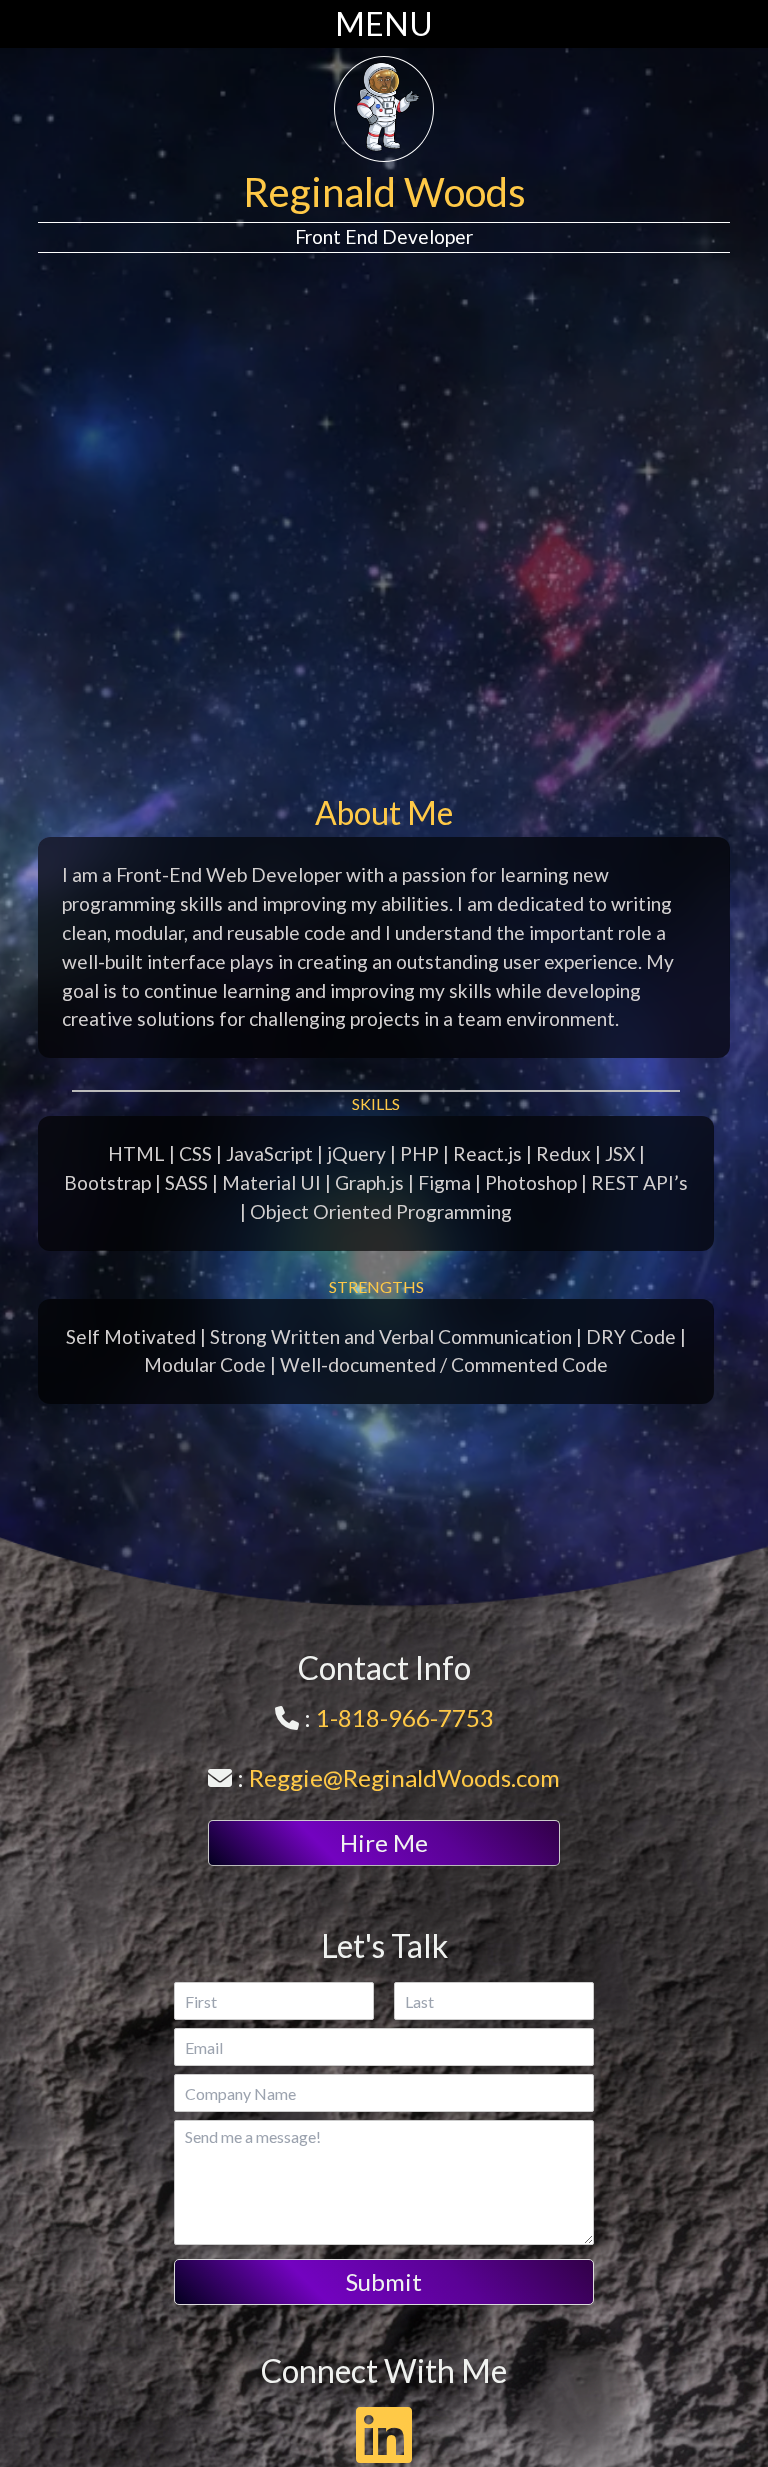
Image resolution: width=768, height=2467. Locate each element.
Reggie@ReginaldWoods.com (404, 1777)
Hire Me (384, 1842)
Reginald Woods (384, 192)
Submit (384, 2281)
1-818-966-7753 (405, 1717)
